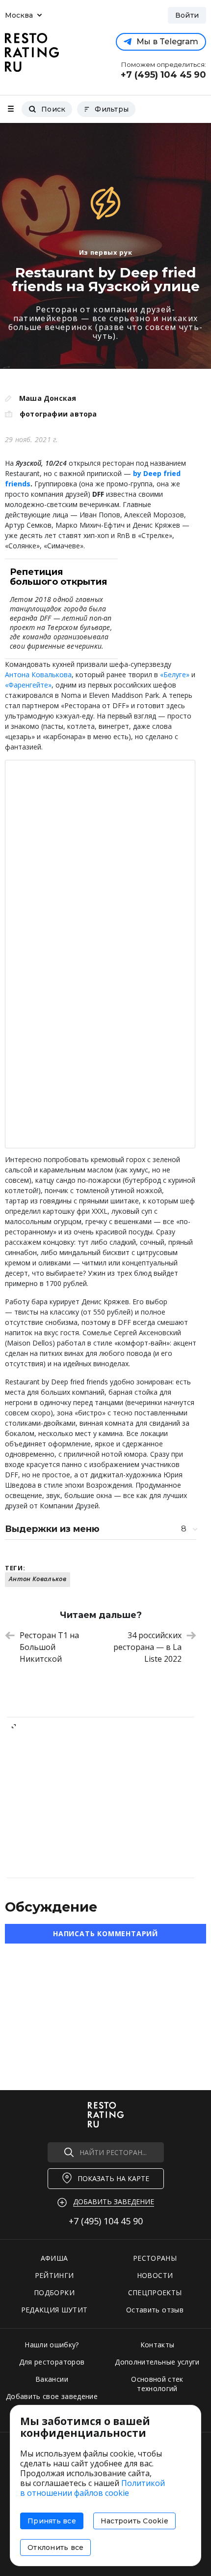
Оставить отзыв (155, 2310)
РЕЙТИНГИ (54, 2275)
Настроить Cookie (134, 2521)
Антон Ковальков (38, 1579)
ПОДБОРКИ (54, 2292)
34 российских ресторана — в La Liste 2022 (147, 1647)
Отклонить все (55, 2547)
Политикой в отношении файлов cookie (92, 2488)
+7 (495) (106, 2221)
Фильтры (112, 109)
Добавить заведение (114, 2202)
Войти (187, 15)
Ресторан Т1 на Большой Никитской (49, 1647)
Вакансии (52, 2379)
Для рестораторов (52, 2362)
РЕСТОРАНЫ (155, 2258)
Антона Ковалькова (38, 674)
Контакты (158, 2345)
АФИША (54, 2258)
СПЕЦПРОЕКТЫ (155, 2292)
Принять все (52, 2521)
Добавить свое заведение (52, 2396)
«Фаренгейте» (28, 685)
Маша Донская (48, 398)
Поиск (53, 109)
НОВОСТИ (155, 2275)
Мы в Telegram (167, 42)
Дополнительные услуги (157, 2362)
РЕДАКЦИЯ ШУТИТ (54, 2310)
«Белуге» (175, 674)
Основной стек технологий (157, 2384)
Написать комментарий (105, 1933)
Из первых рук (105, 252)
